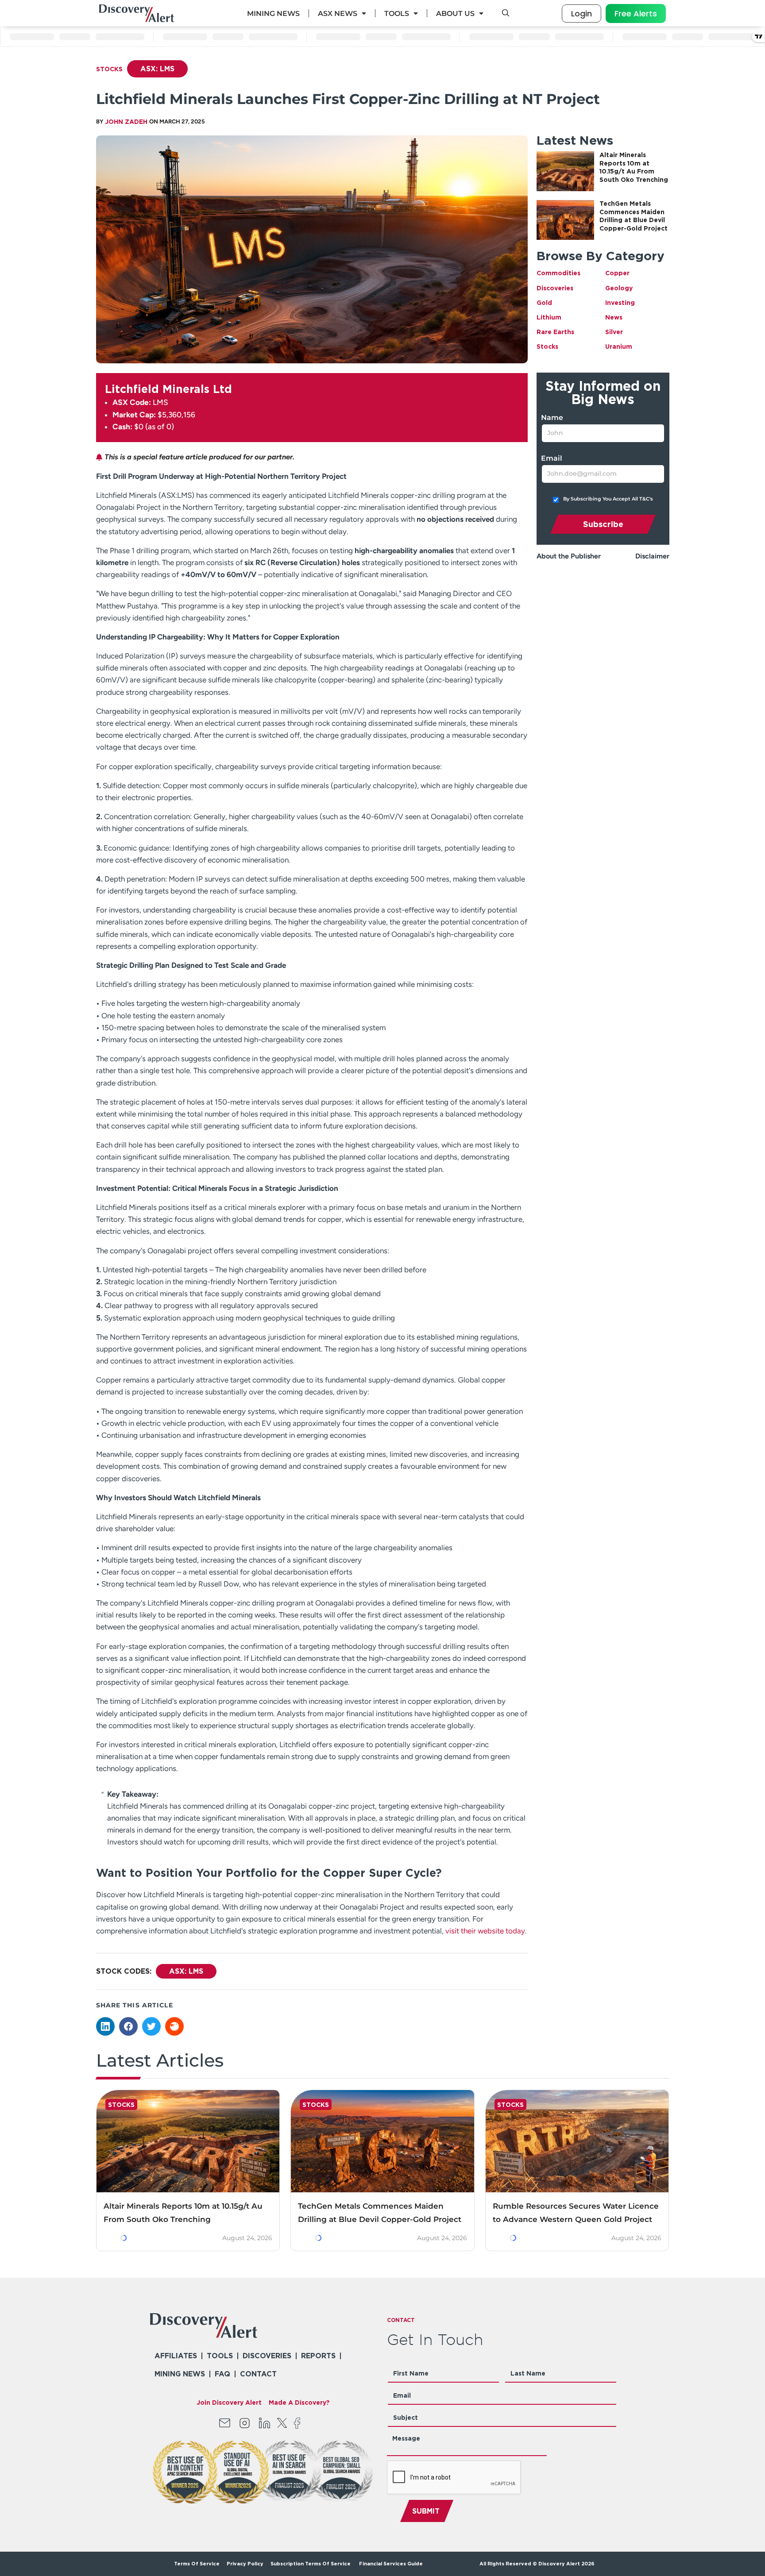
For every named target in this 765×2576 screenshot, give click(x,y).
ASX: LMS (157, 69)
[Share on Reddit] (174, 2026)
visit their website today (485, 1931)
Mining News (273, 13)
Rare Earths (555, 332)
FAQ (222, 2374)
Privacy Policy (245, 2564)
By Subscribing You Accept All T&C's (608, 499)
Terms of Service (197, 2564)
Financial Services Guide (391, 2564)
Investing (620, 302)
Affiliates (176, 2356)
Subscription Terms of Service (311, 2564)
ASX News (338, 13)
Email (552, 458)
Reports (318, 2356)
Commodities (558, 273)
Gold (544, 302)
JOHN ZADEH (126, 121)
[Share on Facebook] (128, 2026)
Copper (617, 273)
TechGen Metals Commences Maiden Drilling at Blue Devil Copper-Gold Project (380, 2213)
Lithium (549, 317)
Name (552, 418)
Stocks (109, 69)
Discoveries (555, 288)
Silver (614, 332)
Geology (619, 288)
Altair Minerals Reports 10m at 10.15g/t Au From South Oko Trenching (183, 2213)
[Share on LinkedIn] (105, 2026)
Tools (397, 13)
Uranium (619, 346)
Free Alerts (636, 13)
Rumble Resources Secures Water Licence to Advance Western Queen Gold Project (576, 2213)
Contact (258, 2374)
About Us (455, 13)
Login (581, 13)
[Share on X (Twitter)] (151, 2026)
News (614, 317)
